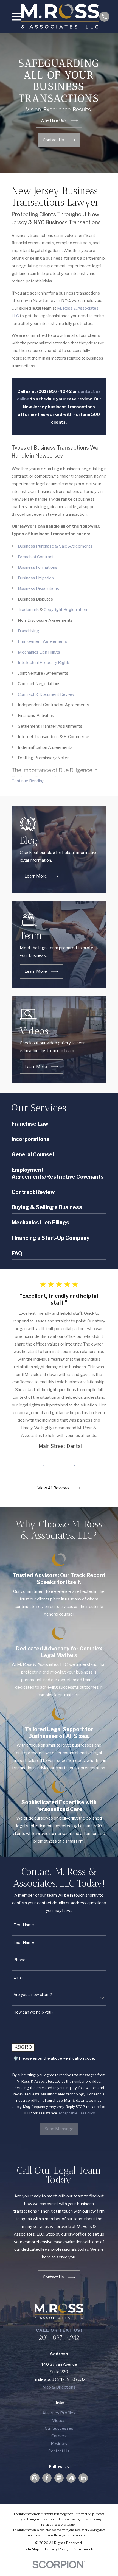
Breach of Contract (36, 557)
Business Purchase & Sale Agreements (55, 546)
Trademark (28, 609)
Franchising (29, 631)
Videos (59, 2421)
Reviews (59, 2444)
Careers (59, 2436)
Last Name (24, 1942)
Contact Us (59, 2451)
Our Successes (59, 2428)
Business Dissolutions (38, 588)
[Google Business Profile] (59, 2478)
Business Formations (38, 567)
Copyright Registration (65, 609)
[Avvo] (71, 2478)
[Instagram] (35, 2478)
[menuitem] (32, 2549)
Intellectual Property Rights (44, 662)
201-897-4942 (59, 2337)
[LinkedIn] (83, 2478)
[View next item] (68, 1465)
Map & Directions (59, 2387)
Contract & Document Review (46, 694)
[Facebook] (47, 2478)
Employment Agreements (43, 641)
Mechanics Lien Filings (39, 652)
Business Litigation (36, 578)
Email (18, 1977)
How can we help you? (33, 2012)
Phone (19, 1960)
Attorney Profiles (59, 2413)
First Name (24, 1925)
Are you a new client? (33, 1995)
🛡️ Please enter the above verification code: (54, 2058)
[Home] (60, 17)
